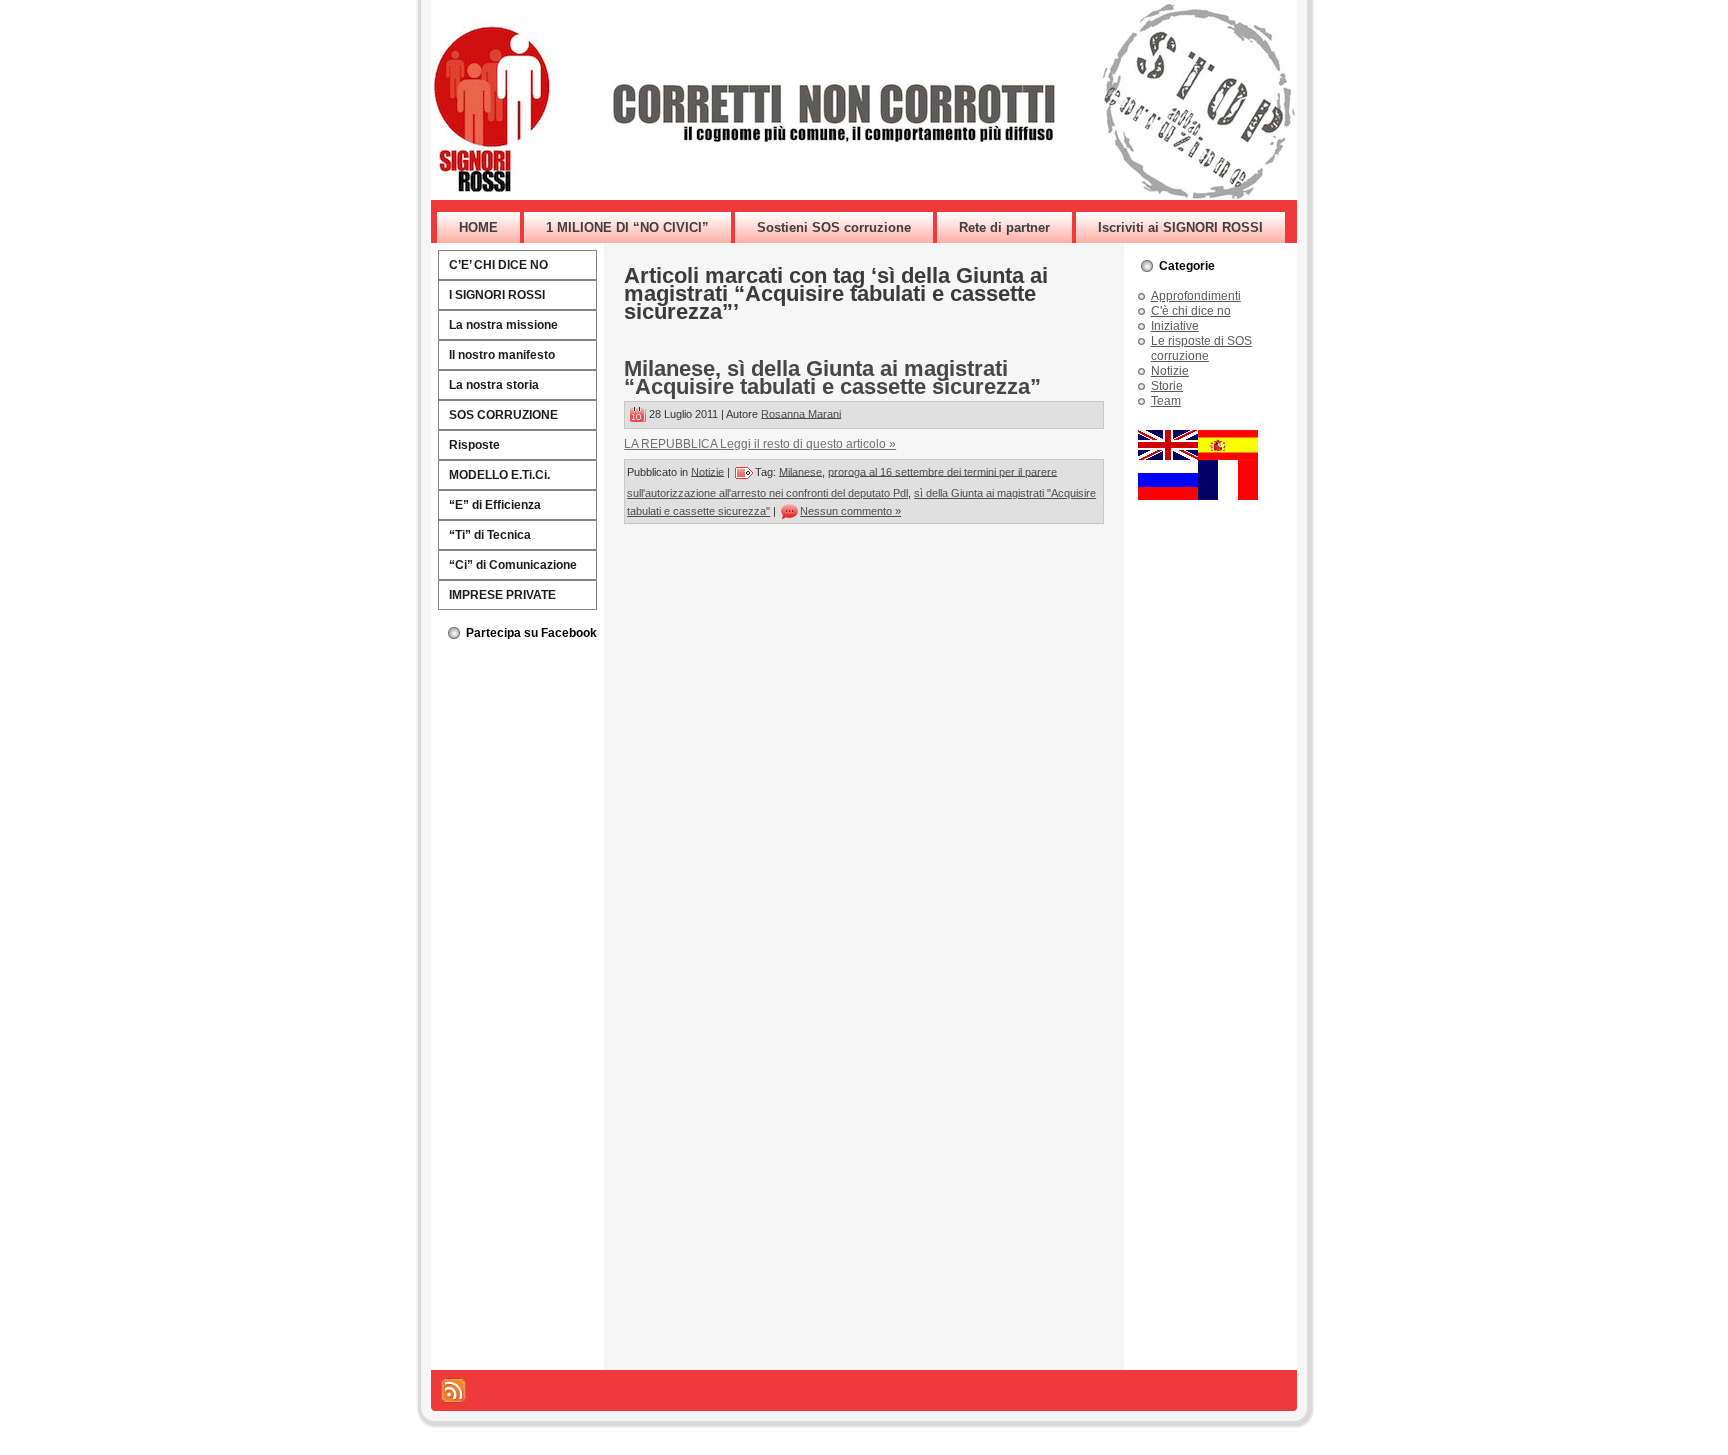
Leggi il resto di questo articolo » (808, 444)
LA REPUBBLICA (672, 444)
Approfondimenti (1196, 296)
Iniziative (1175, 326)
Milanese (800, 471)
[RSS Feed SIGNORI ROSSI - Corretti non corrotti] (453, 1390)
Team (1166, 401)
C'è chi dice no (1191, 311)
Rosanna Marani (801, 413)
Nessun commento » (850, 511)
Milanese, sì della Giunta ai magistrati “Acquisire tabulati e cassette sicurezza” (832, 377)
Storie (1167, 386)
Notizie (707, 471)
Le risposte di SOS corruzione (1201, 348)
